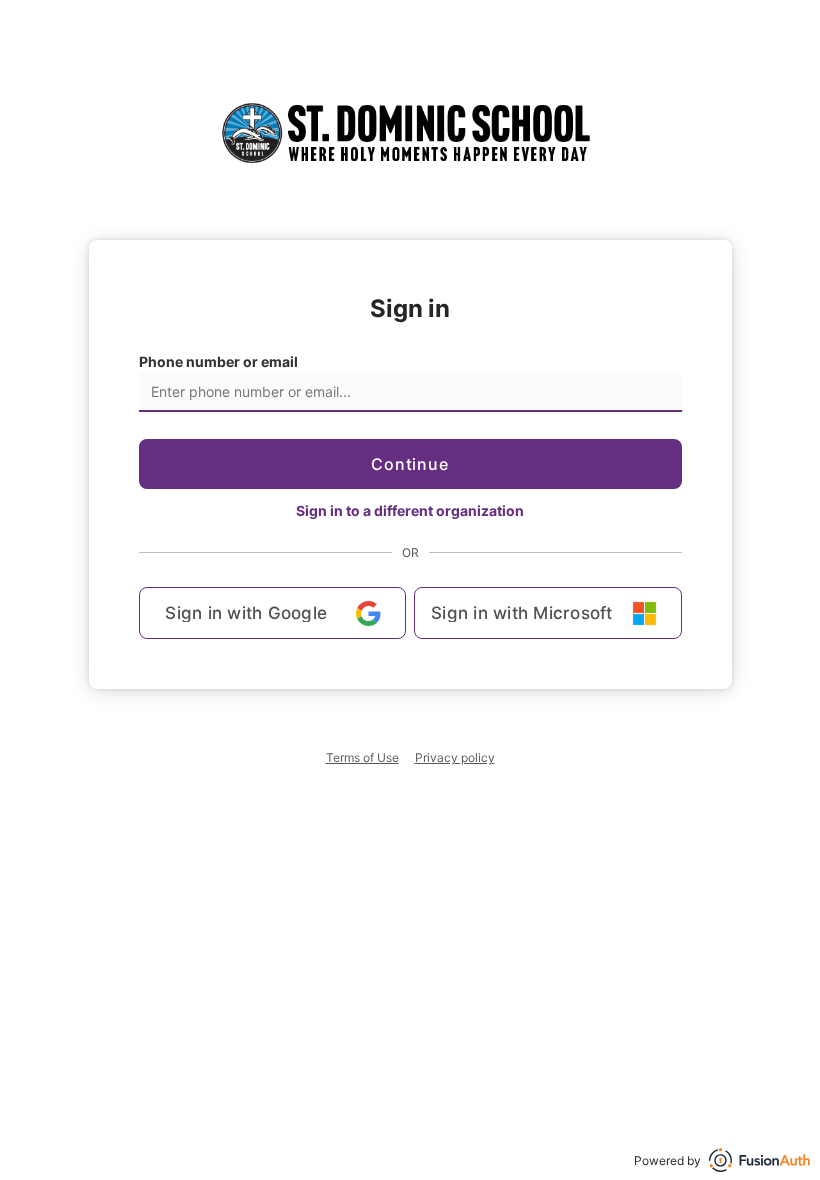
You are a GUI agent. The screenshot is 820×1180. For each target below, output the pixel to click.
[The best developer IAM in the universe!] (759, 1160)
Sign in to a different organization (410, 510)
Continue (409, 464)
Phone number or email (218, 361)
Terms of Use (362, 757)
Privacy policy (455, 757)
